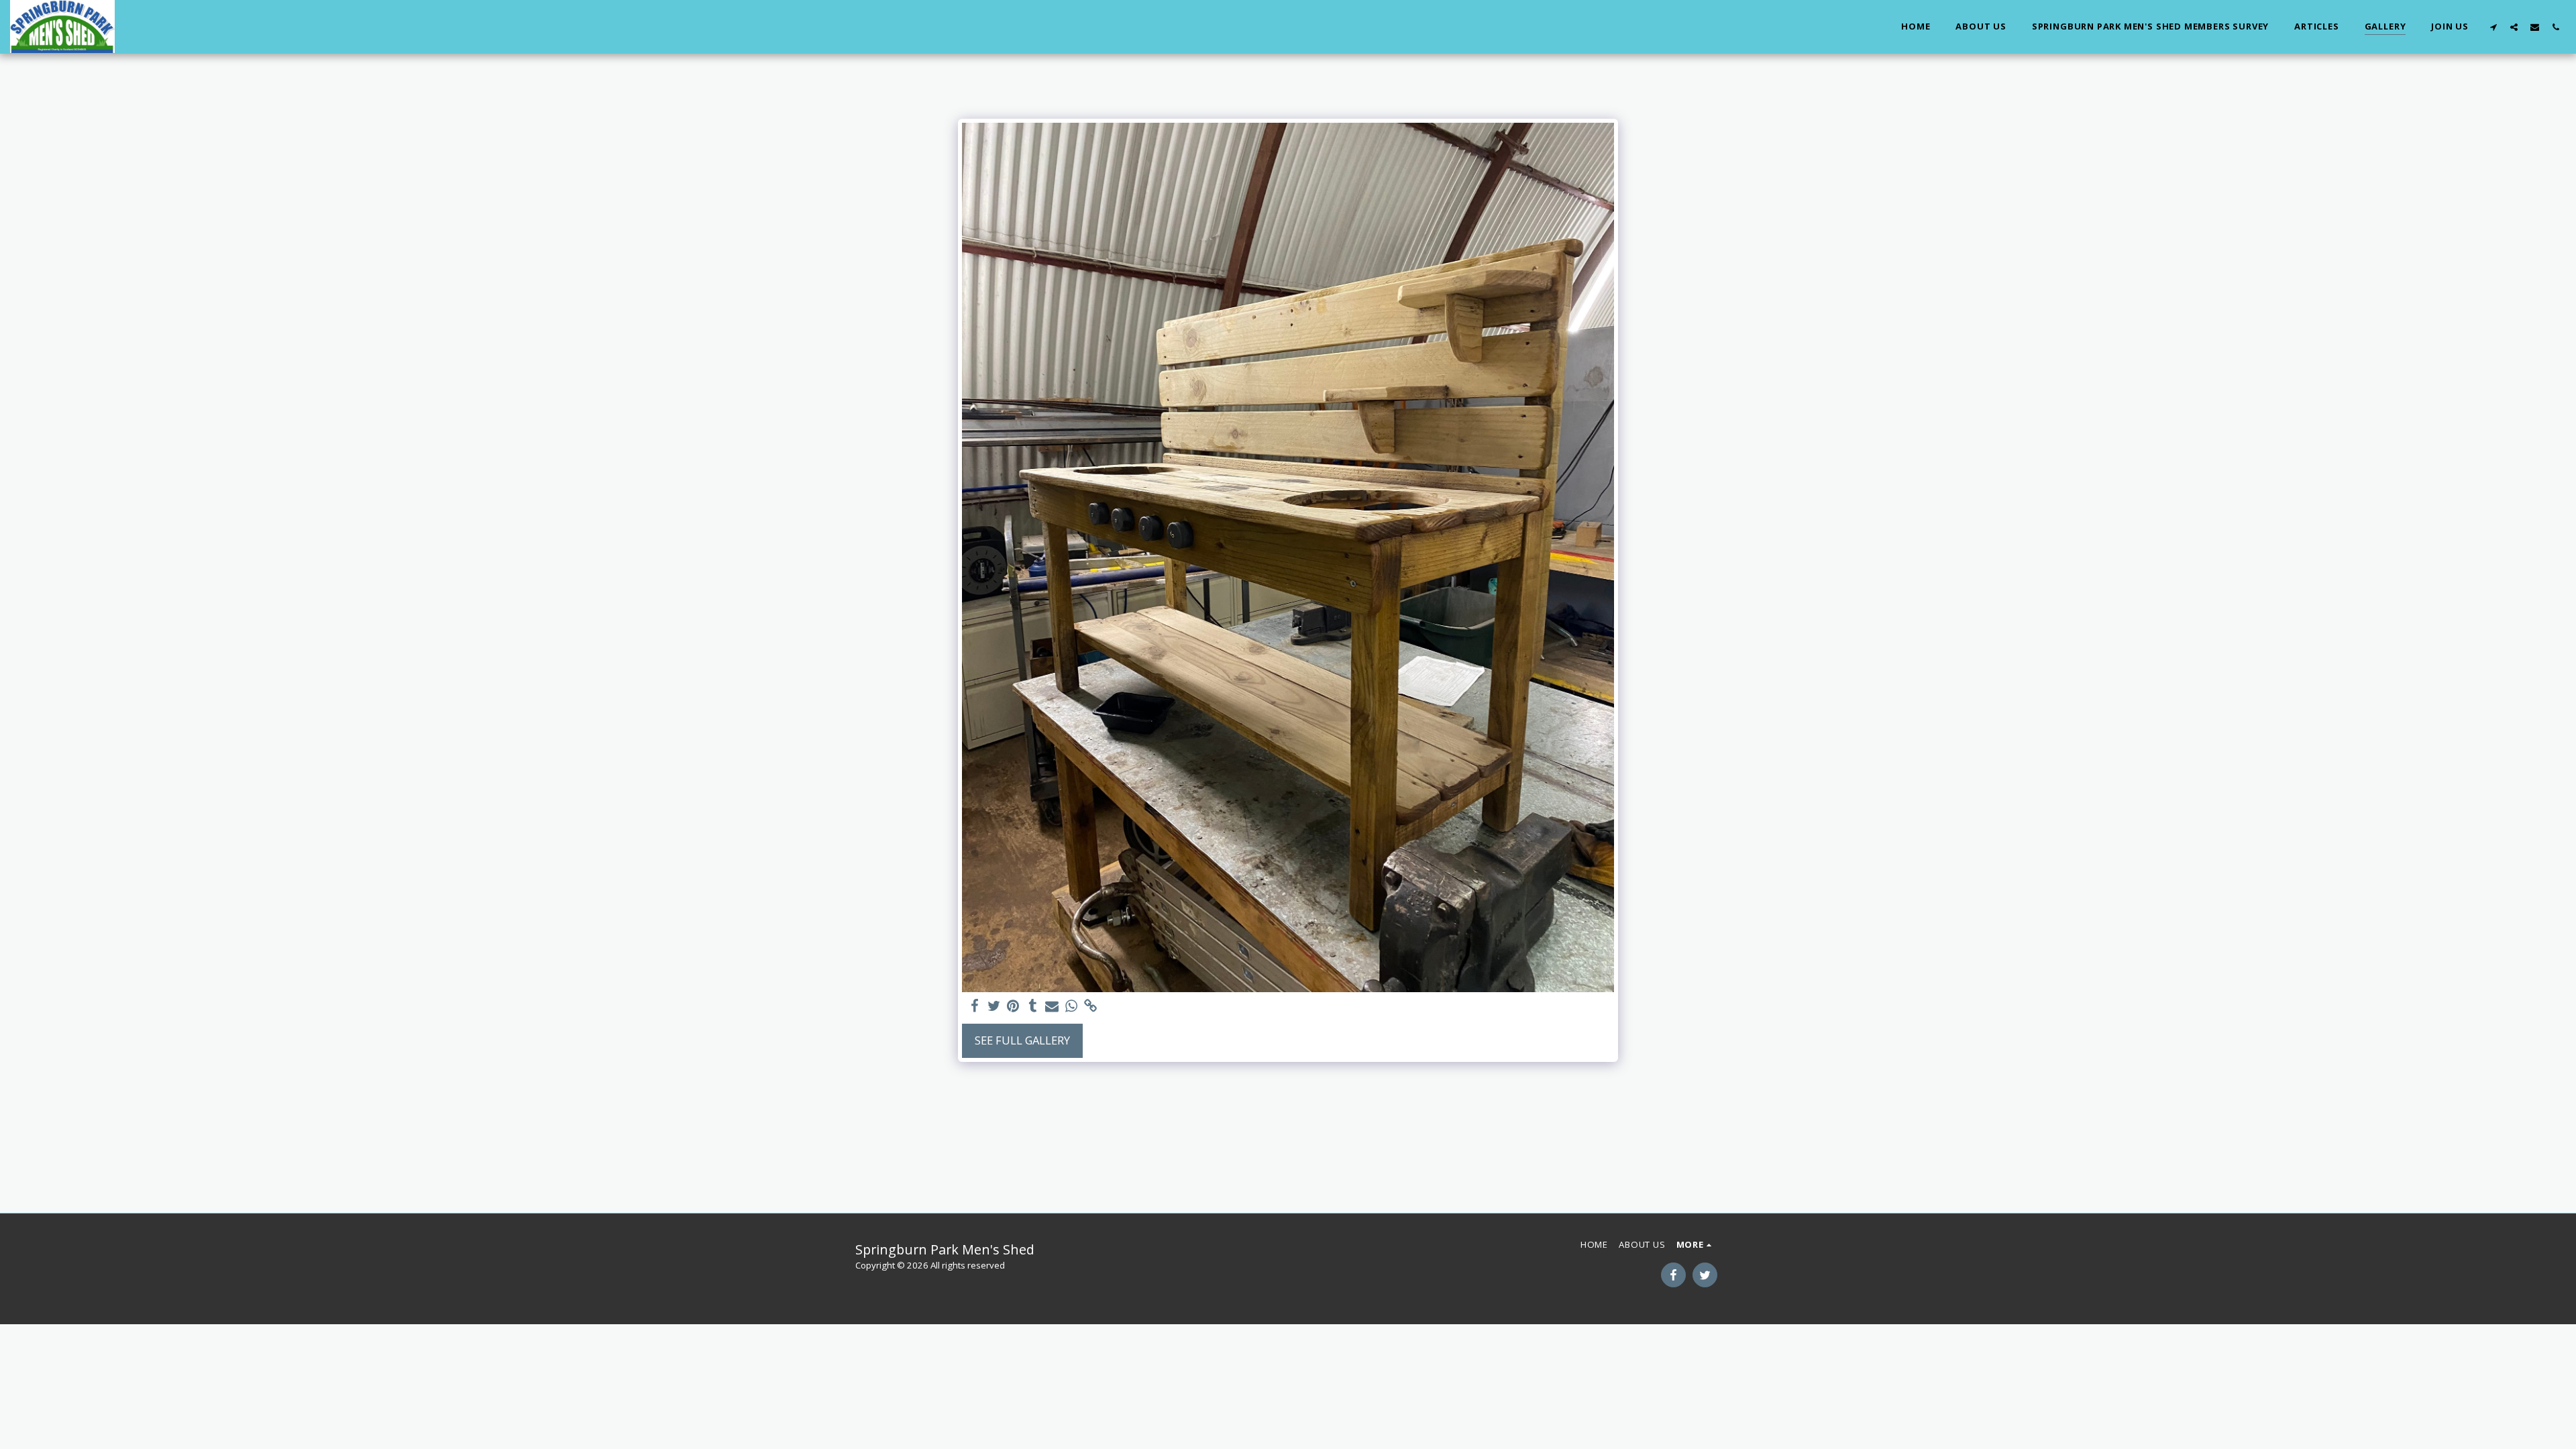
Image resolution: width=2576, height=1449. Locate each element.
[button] (2493, 27)
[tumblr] (1033, 1006)
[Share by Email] (1052, 1006)
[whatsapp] (1072, 1006)
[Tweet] (994, 1006)
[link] (1091, 1006)
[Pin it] (1013, 1006)
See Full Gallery (1022, 1040)
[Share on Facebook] (974, 1006)
